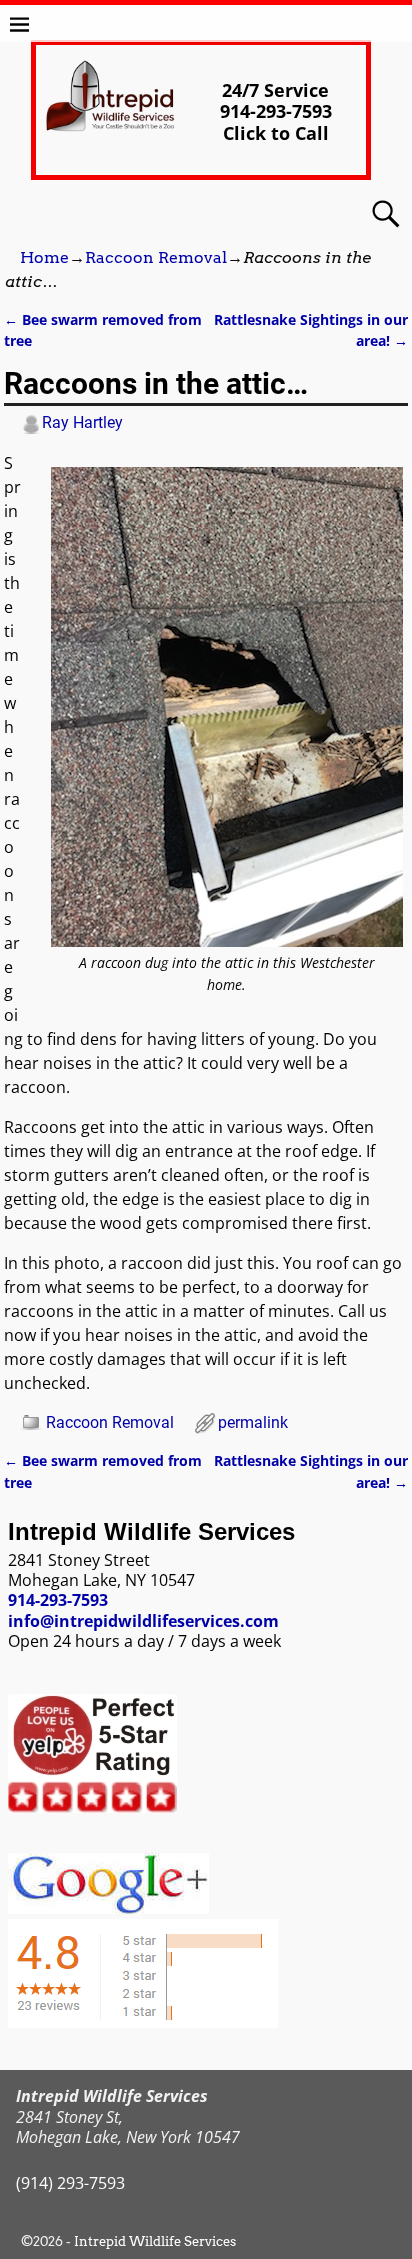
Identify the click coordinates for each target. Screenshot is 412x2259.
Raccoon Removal (156, 257)
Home (44, 257)
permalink (253, 1422)
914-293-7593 (58, 1600)
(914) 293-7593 (70, 2183)
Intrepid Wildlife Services (155, 2241)
